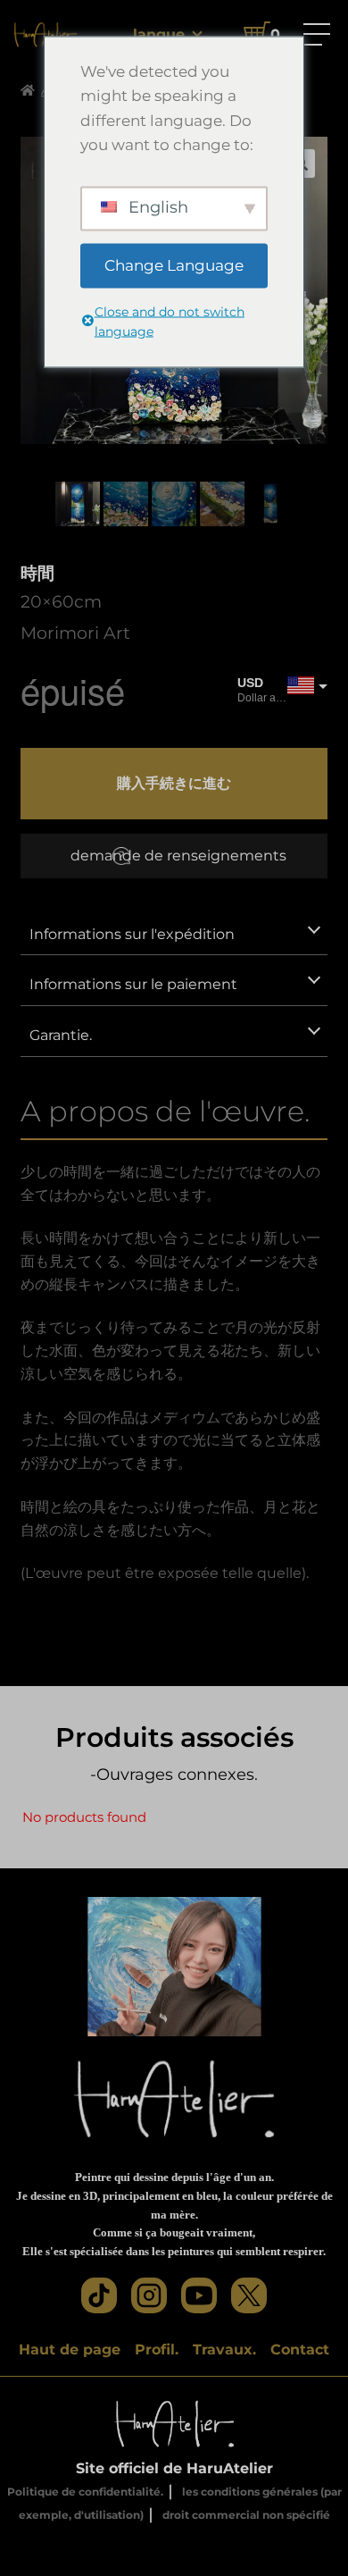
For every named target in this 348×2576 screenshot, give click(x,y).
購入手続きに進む (174, 783)
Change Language (174, 264)
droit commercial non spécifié (246, 2515)
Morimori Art (75, 633)
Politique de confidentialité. (85, 2492)
